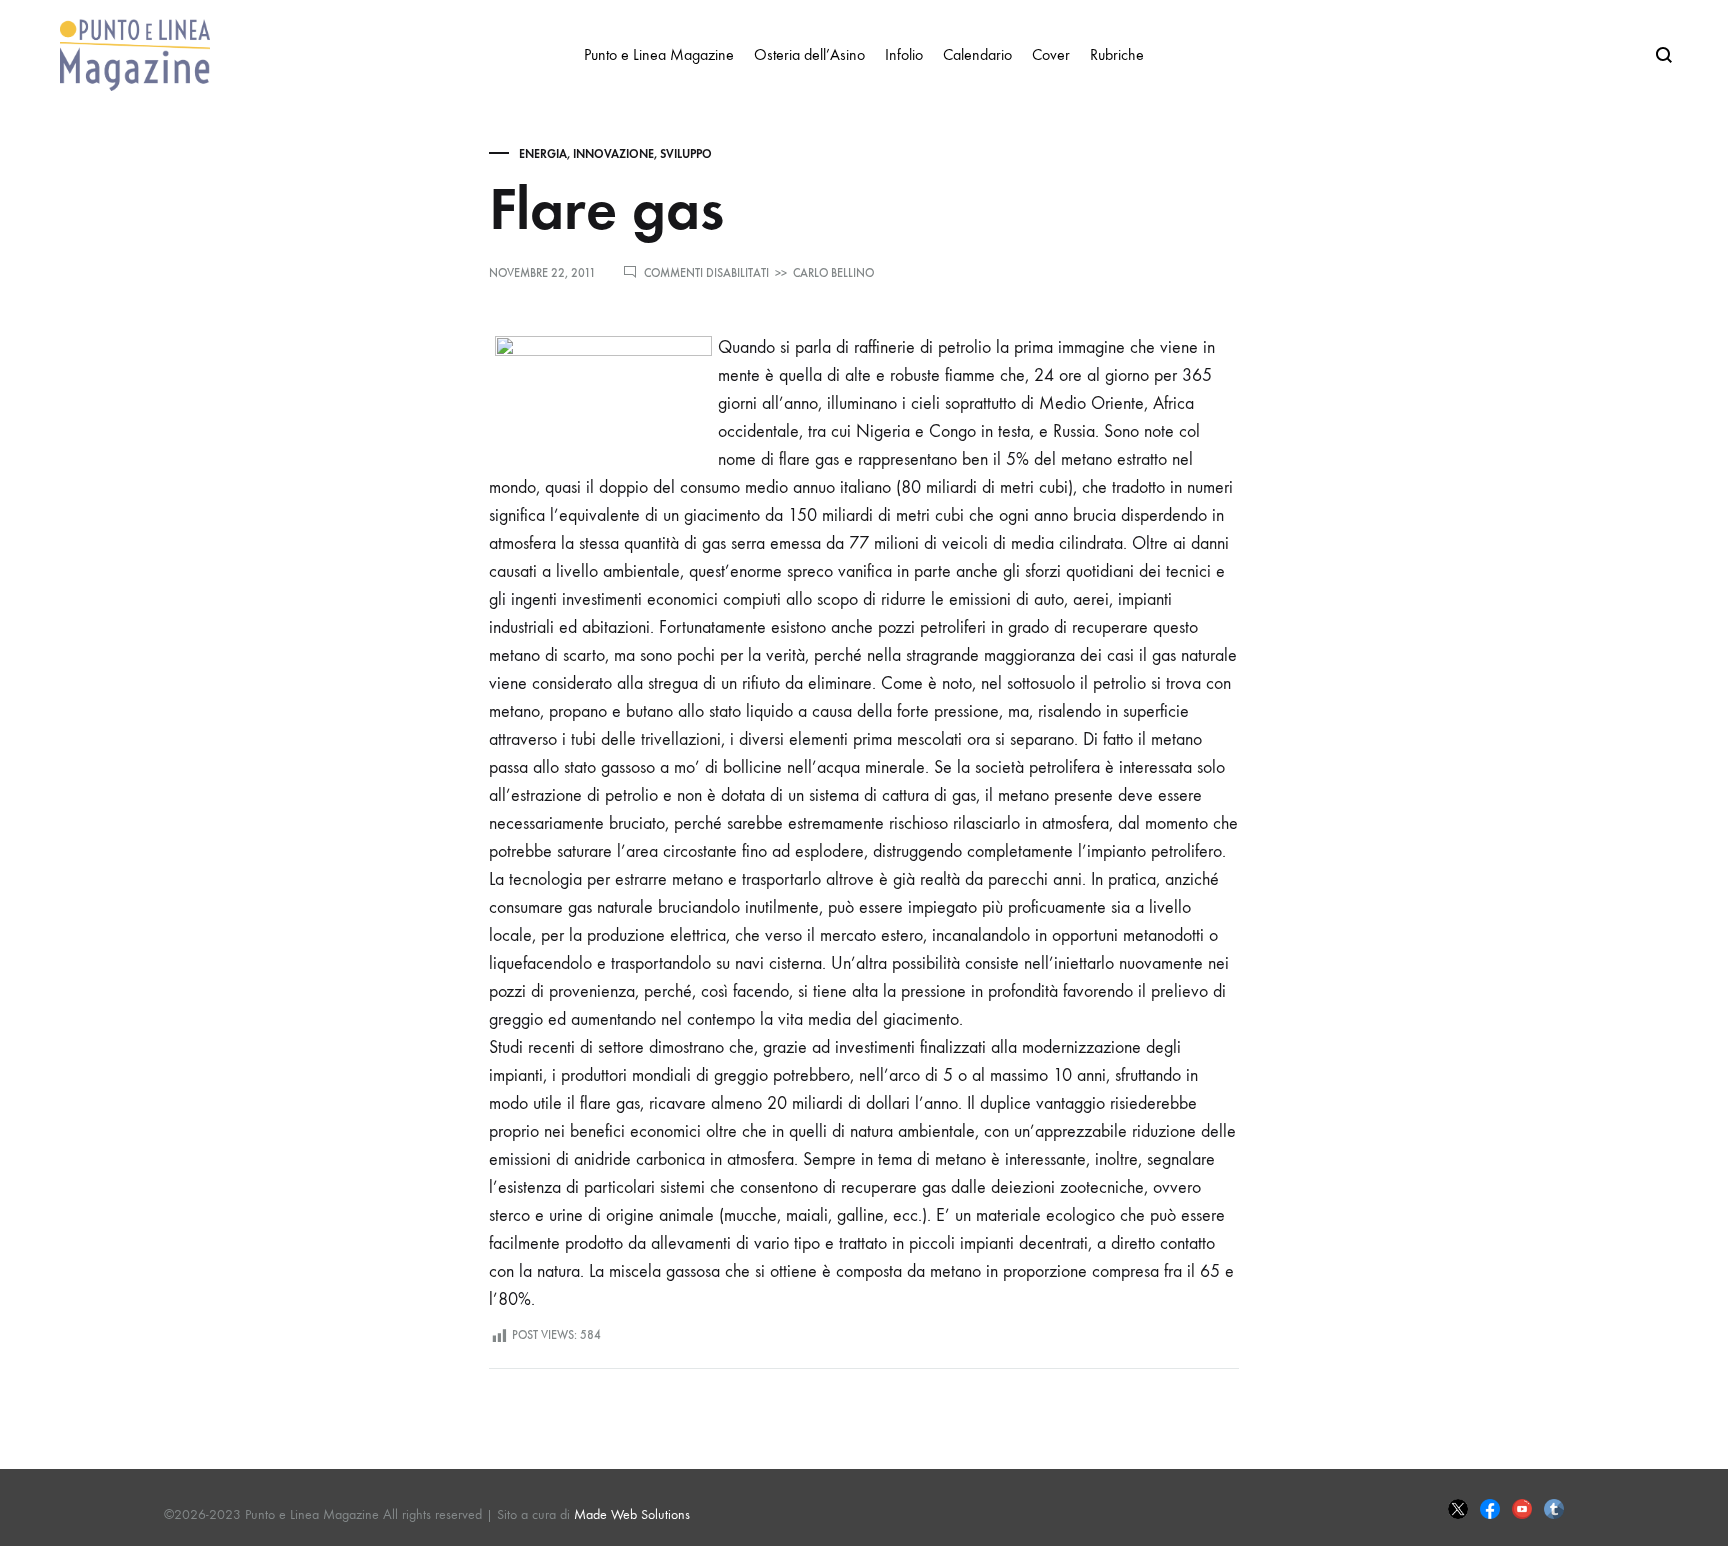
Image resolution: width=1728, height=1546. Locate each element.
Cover (1051, 54)
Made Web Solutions (632, 1514)
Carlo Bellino (833, 273)
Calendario (977, 54)
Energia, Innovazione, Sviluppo (615, 154)
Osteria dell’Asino (809, 54)
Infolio (904, 54)
